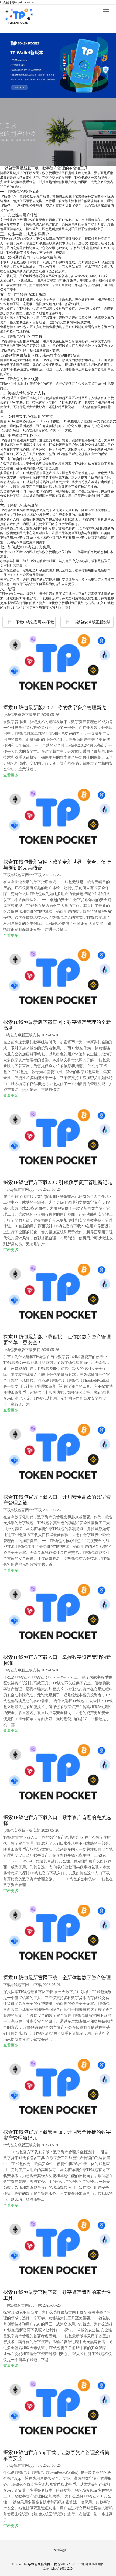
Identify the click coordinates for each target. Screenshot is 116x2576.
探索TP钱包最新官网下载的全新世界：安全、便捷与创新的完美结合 (57, 865)
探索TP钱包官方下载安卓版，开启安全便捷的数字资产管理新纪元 (57, 2135)
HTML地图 (97, 2564)
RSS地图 (82, 2564)
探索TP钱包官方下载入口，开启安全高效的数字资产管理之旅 (57, 1500)
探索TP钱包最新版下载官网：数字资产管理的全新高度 (57, 1025)
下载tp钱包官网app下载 (35, 622)
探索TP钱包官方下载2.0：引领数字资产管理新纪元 (58, 1182)
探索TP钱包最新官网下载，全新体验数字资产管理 (57, 1978)
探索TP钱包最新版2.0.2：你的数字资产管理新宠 (55, 708)
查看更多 (11, 775)
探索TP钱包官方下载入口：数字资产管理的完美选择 (57, 1820)
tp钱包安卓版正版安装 (92, 622)
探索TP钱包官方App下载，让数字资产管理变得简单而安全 (56, 2455)
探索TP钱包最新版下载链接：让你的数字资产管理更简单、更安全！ (57, 1340)
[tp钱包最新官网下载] (19, 18)
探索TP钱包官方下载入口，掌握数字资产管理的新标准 (57, 1660)
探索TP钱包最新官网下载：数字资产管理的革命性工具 (57, 2295)
